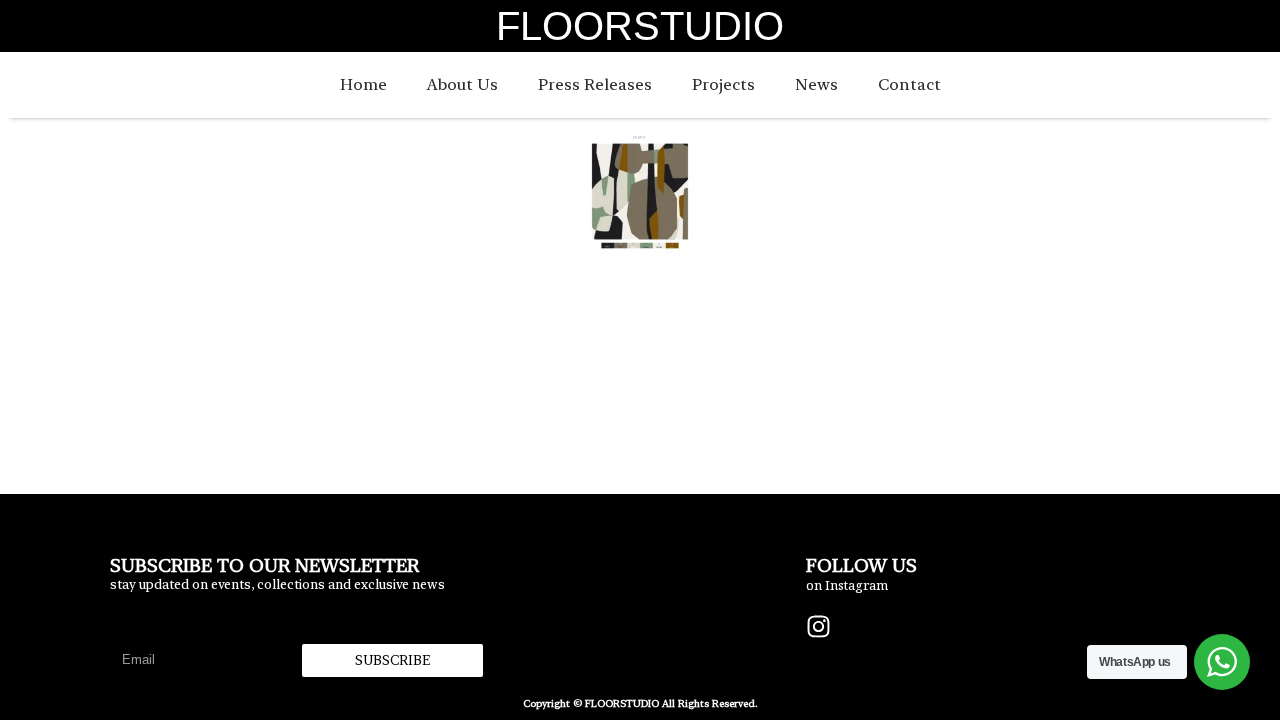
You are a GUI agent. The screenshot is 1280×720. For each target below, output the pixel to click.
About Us (462, 84)
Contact (909, 84)
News (816, 84)
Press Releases (595, 84)
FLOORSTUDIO (640, 26)
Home (363, 84)
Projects (723, 84)
